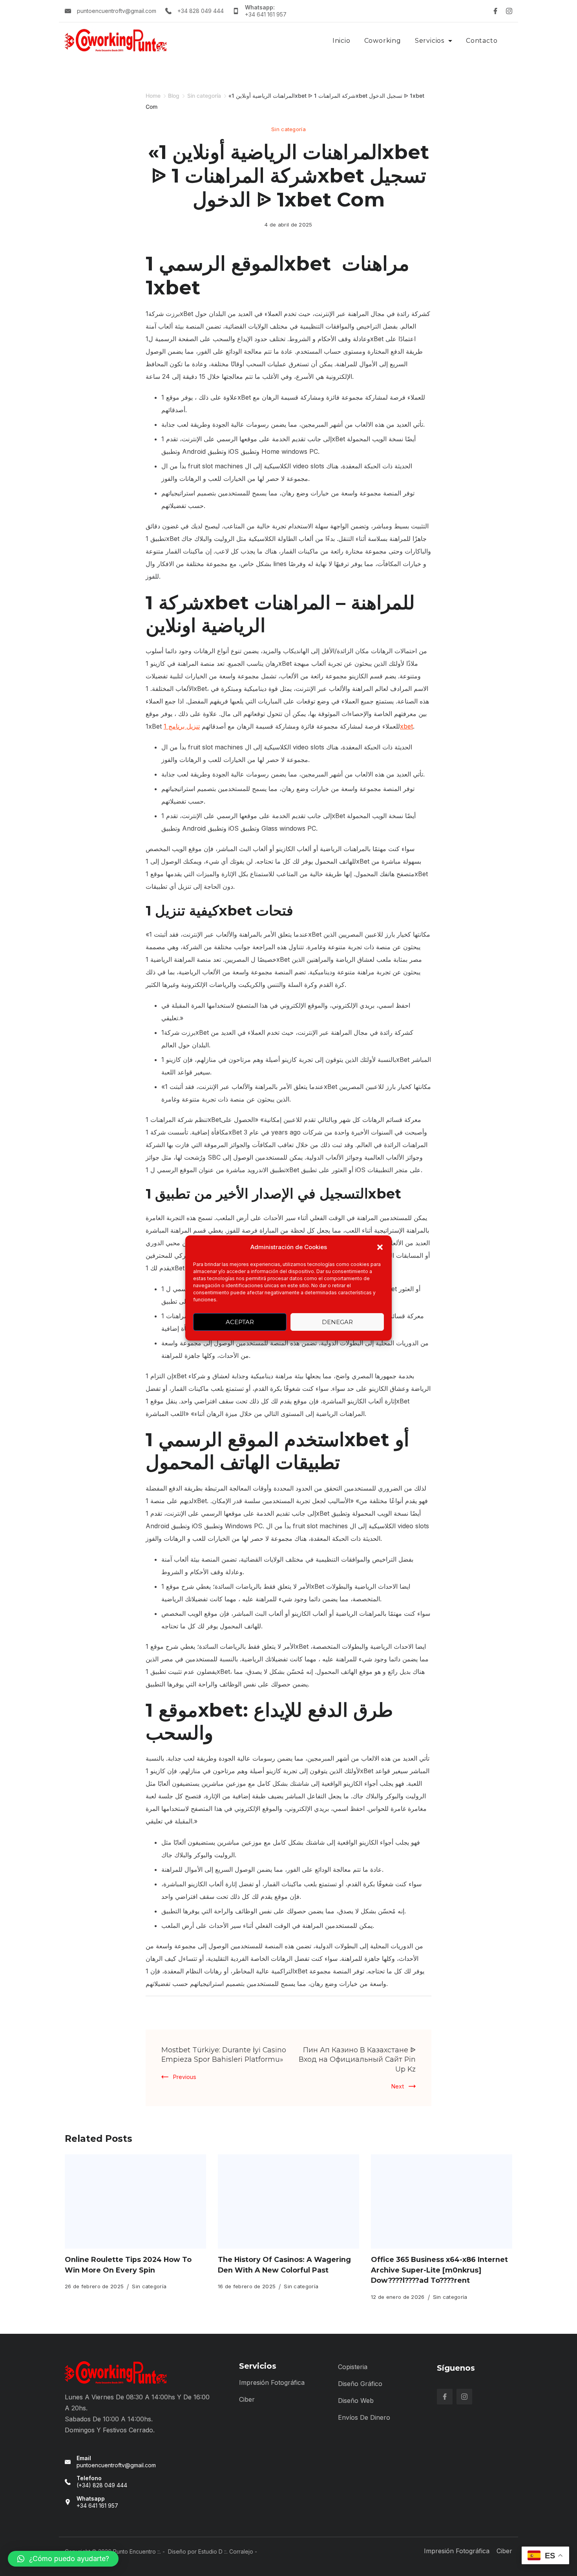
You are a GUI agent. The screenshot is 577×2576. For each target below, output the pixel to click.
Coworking (383, 41)
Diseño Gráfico (360, 2384)
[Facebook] (495, 11)
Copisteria (353, 2367)
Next (398, 2086)
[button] (380, 1247)
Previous (185, 2077)
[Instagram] (509, 11)
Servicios (430, 41)
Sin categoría (288, 129)
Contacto (482, 41)
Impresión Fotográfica (272, 2382)
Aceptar (240, 1322)
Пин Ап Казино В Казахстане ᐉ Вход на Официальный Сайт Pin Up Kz (357, 2059)
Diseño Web (356, 2401)
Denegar (337, 1322)
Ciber (247, 2399)
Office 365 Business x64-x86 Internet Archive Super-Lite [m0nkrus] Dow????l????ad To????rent (439, 2270)
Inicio (341, 41)
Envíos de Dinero (364, 2417)
